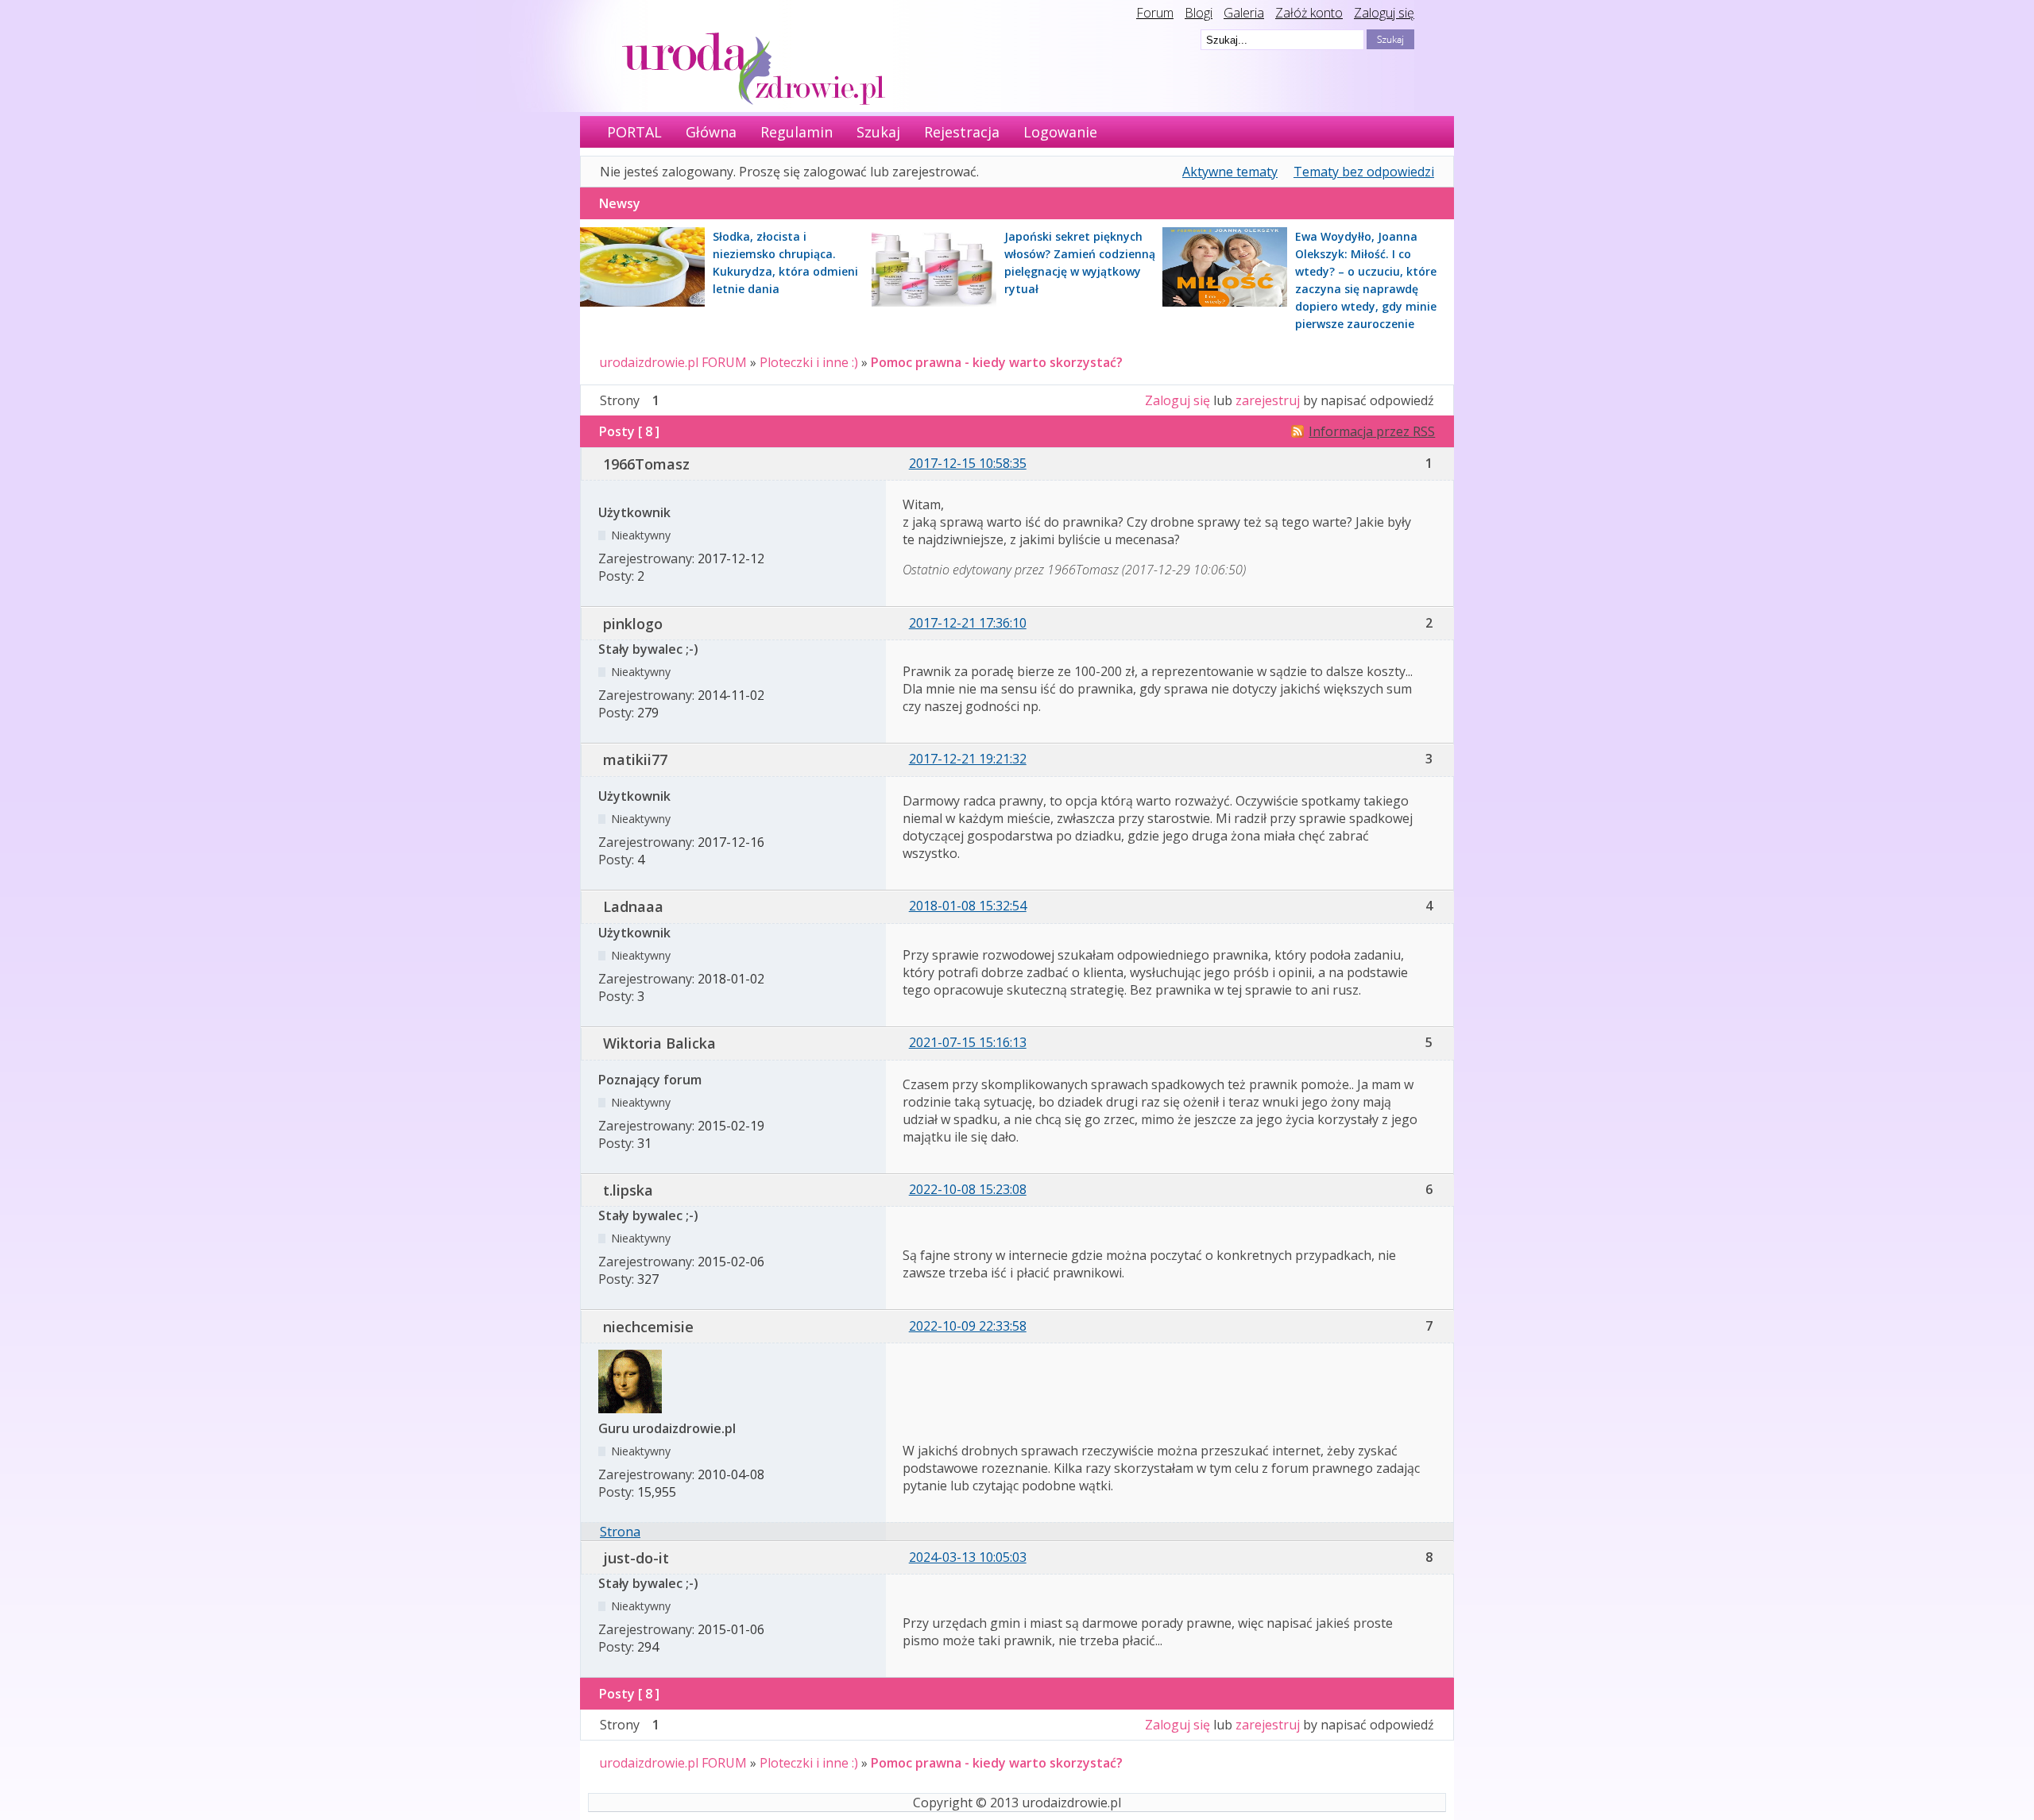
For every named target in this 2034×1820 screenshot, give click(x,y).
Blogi (1199, 13)
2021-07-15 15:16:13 (968, 1042)
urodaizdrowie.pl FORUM (673, 362)
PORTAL (634, 132)
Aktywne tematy (1230, 172)
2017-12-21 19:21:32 (968, 759)
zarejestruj (1268, 400)
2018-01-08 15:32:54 (968, 906)
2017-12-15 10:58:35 (968, 463)
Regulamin (797, 132)
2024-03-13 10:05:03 (968, 1557)
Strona (620, 1532)
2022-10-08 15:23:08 (968, 1189)
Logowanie (1060, 132)
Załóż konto (1309, 13)
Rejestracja (962, 132)
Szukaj (878, 132)
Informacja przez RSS (1372, 431)
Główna (711, 132)
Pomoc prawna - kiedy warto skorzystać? (997, 362)
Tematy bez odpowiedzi (1364, 172)
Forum (1155, 13)
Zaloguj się (1384, 13)
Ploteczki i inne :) (809, 362)
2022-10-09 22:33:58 (968, 1326)
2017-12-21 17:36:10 (968, 623)
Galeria (1244, 13)
